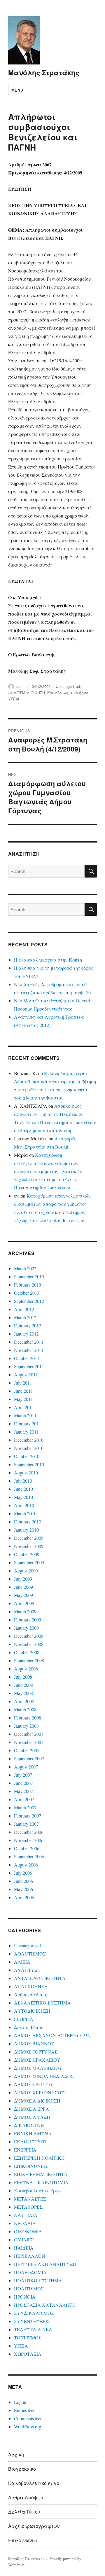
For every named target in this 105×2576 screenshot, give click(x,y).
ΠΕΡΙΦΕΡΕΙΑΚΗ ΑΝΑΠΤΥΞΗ (45, 2264)
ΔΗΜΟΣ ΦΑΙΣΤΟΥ (34, 2084)
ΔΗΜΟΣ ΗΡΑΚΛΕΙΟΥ (37, 2060)
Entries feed (25, 2410)
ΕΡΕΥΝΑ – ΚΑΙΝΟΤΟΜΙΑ (41, 2182)
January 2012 (26, 1334)
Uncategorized (68, 686)
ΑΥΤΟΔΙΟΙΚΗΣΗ (32, 2011)
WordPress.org (28, 2426)
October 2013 (27, 1293)
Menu (17, 90)
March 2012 (25, 1317)
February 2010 (28, 1522)
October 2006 (27, 1848)
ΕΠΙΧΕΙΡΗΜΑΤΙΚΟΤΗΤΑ (41, 2174)
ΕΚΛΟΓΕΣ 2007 (30, 2141)
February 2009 (28, 1620)
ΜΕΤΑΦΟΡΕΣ (28, 2207)
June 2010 (23, 1489)
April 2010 (24, 1505)
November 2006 (29, 1840)
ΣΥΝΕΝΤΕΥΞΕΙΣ (32, 2321)
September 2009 (29, 1562)
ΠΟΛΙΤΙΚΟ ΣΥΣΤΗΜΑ (38, 2280)
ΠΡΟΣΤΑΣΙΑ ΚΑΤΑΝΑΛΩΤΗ (45, 2305)
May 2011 (23, 1399)
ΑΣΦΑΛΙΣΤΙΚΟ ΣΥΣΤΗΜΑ (42, 2003)
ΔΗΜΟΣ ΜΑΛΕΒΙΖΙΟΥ (38, 2068)
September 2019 (29, 1276)
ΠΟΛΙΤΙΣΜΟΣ (29, 2288)
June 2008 (23, 1685)
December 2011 (29, 1342)
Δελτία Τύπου (29, 2027)
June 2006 (23, 1881)
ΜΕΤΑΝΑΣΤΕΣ (30, 2199)
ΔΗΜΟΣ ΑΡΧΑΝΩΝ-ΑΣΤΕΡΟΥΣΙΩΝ (52, 2035)
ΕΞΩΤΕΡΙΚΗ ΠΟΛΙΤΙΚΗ (39, 2158)
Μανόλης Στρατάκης (44, 72)
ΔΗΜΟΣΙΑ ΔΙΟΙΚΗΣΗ (27, 693)
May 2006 (23, 1889)
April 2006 (24, 1897)
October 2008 (27, 1652)
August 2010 (26, 1473)
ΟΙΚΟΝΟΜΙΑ (28, 2231)
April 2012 (24, 1309)
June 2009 (23, 1587)
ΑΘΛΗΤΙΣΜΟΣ (30, 1954)
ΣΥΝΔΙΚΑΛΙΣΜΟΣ (34, 2313)
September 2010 (29, 1464)
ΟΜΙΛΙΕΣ (24, 2239)
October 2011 (27, 1358)
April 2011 (24, 1407)
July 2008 (23, 1677)
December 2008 (29, 1636)
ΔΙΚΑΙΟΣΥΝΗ (29, 2125)
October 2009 (27, 1554)
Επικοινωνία (23, 2540)
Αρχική (16, 2454)
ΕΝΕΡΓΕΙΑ (25, 2150)
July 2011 (23, 1383)
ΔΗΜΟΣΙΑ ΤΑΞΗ (32, 2117)
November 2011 (29, 1350)
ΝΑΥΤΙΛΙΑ (26, 2215)
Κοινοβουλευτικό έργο (68, 693)
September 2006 (29, 1856)
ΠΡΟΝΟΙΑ (25, 2297)
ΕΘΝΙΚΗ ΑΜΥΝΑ (33, 2133)
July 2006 (23, 1873)
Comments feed (28, 2418)
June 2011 (23, 1391)
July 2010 (23, 1481)
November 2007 (29, 1742)
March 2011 (25, 1415)
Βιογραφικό (22, 2469)
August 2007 (26, 1767)
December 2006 (29, 1832)
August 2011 (26, 1374)
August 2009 (26, 1571)
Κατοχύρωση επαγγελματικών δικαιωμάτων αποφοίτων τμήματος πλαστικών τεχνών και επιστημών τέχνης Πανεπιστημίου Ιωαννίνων (48, 1171)
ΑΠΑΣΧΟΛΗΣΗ (31, 1986)
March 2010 (25, 1513)
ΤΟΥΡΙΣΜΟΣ (28, 2338)
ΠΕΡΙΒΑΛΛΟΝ (30, 2256)
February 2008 (28, 1718)
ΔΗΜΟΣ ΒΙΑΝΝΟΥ (34, 2043)
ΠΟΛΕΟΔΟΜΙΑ (30, 2272)
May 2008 (23, 1693)
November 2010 (29, 1448)
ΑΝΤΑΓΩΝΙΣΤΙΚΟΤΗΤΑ (40, 1978)
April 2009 (24, 1603)
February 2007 (28, 1816)
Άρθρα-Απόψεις (30, 1994)
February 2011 (28, 1424)
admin (21, 686)
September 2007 (29, 1758)
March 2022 (25, 1268)
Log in (20, 2402)
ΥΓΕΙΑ (14, 699)
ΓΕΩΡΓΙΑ (24, 2019)
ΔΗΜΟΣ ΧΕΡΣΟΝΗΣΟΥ (39, 2092)
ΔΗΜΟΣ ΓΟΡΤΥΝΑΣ (36, 2052)
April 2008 (24, 1701)
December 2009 (29, 1538)
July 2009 (23, 1579)
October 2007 (27, 1750)
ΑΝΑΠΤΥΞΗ (27, 1970)
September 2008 (29, 1660)
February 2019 (28, 1285)
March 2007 (25, 1807)
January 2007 (26, 1824)
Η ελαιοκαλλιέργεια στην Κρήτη (48, 960)
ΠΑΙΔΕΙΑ (24, 2248)
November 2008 (29, 1644)
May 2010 (23, 1497)
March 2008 (25, 1709)
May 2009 (23, 1595)
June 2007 (23, 1783)
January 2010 (26, 1530)
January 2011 (26, 1432)
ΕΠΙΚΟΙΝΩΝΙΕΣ (31, 2166)
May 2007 (23, 1791)
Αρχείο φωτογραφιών (34, 2526)
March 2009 (25, 1611)
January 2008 (26, 1726)
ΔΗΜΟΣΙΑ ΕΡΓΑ (32, 2109)
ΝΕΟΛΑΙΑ (25, 2223)
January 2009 (26, 1628)
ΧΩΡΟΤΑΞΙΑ (28, 2354)
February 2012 (28, 1325)
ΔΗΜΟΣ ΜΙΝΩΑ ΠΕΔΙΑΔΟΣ (44, 2076)
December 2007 (29, 1734)
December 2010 (29, 1440)
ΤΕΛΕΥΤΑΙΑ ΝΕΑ (33, 2329)
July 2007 (23, 1775)
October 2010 (27, 1456)
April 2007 (24, 1799)
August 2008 (26, 1669)
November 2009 (29, 1546)
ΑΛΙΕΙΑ (22, 1962)
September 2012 (29, 1301)
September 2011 (29, 1366)
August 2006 (26, 1865)
